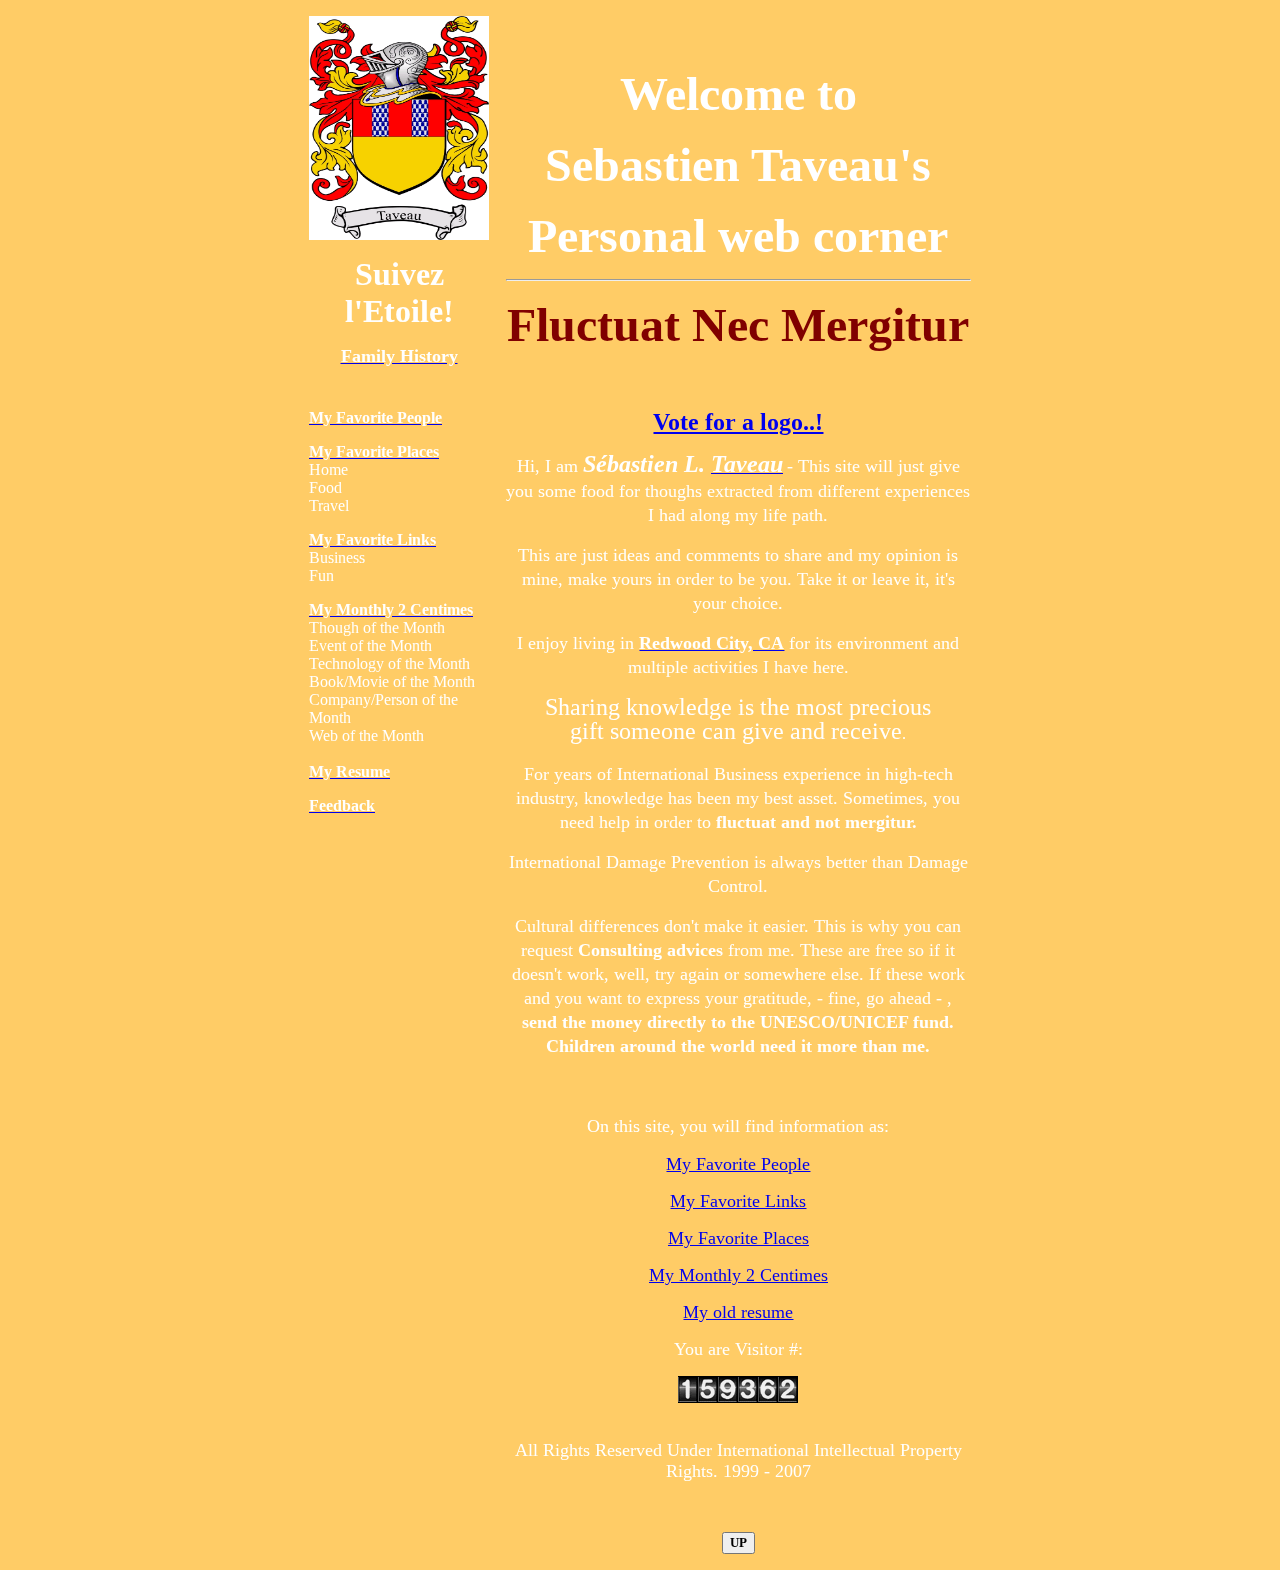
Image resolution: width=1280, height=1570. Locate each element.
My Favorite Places (738, 1238)
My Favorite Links (738, 1201)
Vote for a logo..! (738, 422)
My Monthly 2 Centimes (738, 1275)
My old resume (738, 1312)
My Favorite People (738, 1164)
